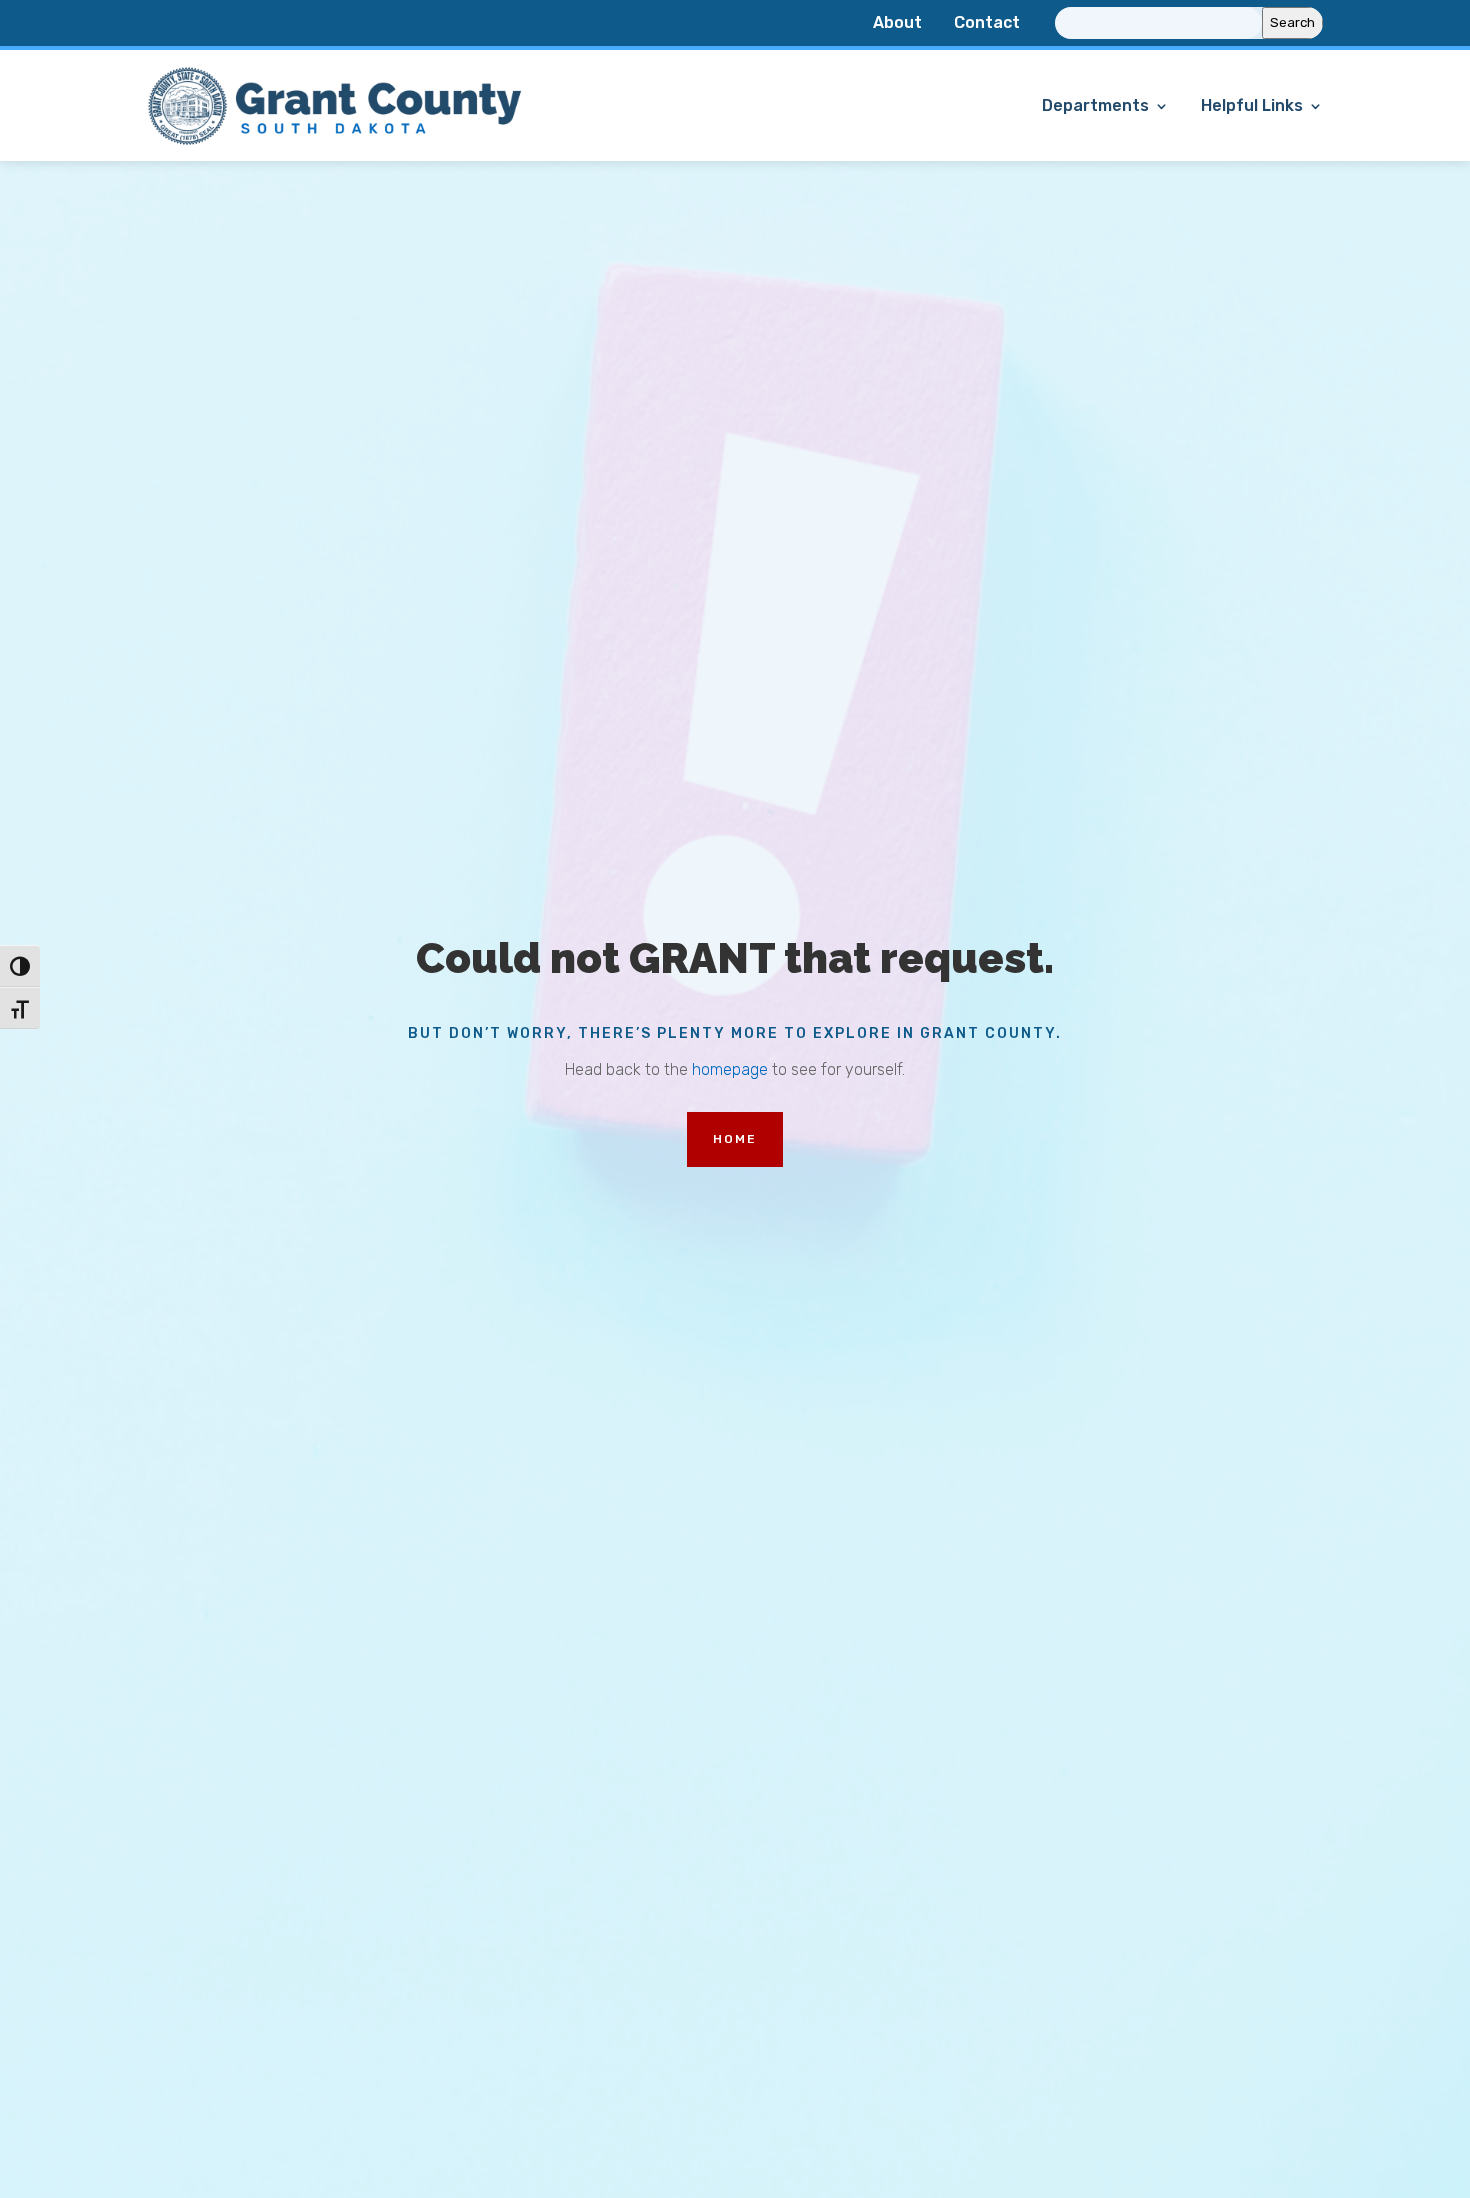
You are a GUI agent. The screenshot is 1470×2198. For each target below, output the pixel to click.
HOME (735, 1139)
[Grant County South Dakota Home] (335, 142)
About (897, 24)
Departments (1095, 107)
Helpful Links (1252, 107)
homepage (730, 1069)
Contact (987, 24)
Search (1292, 22)
